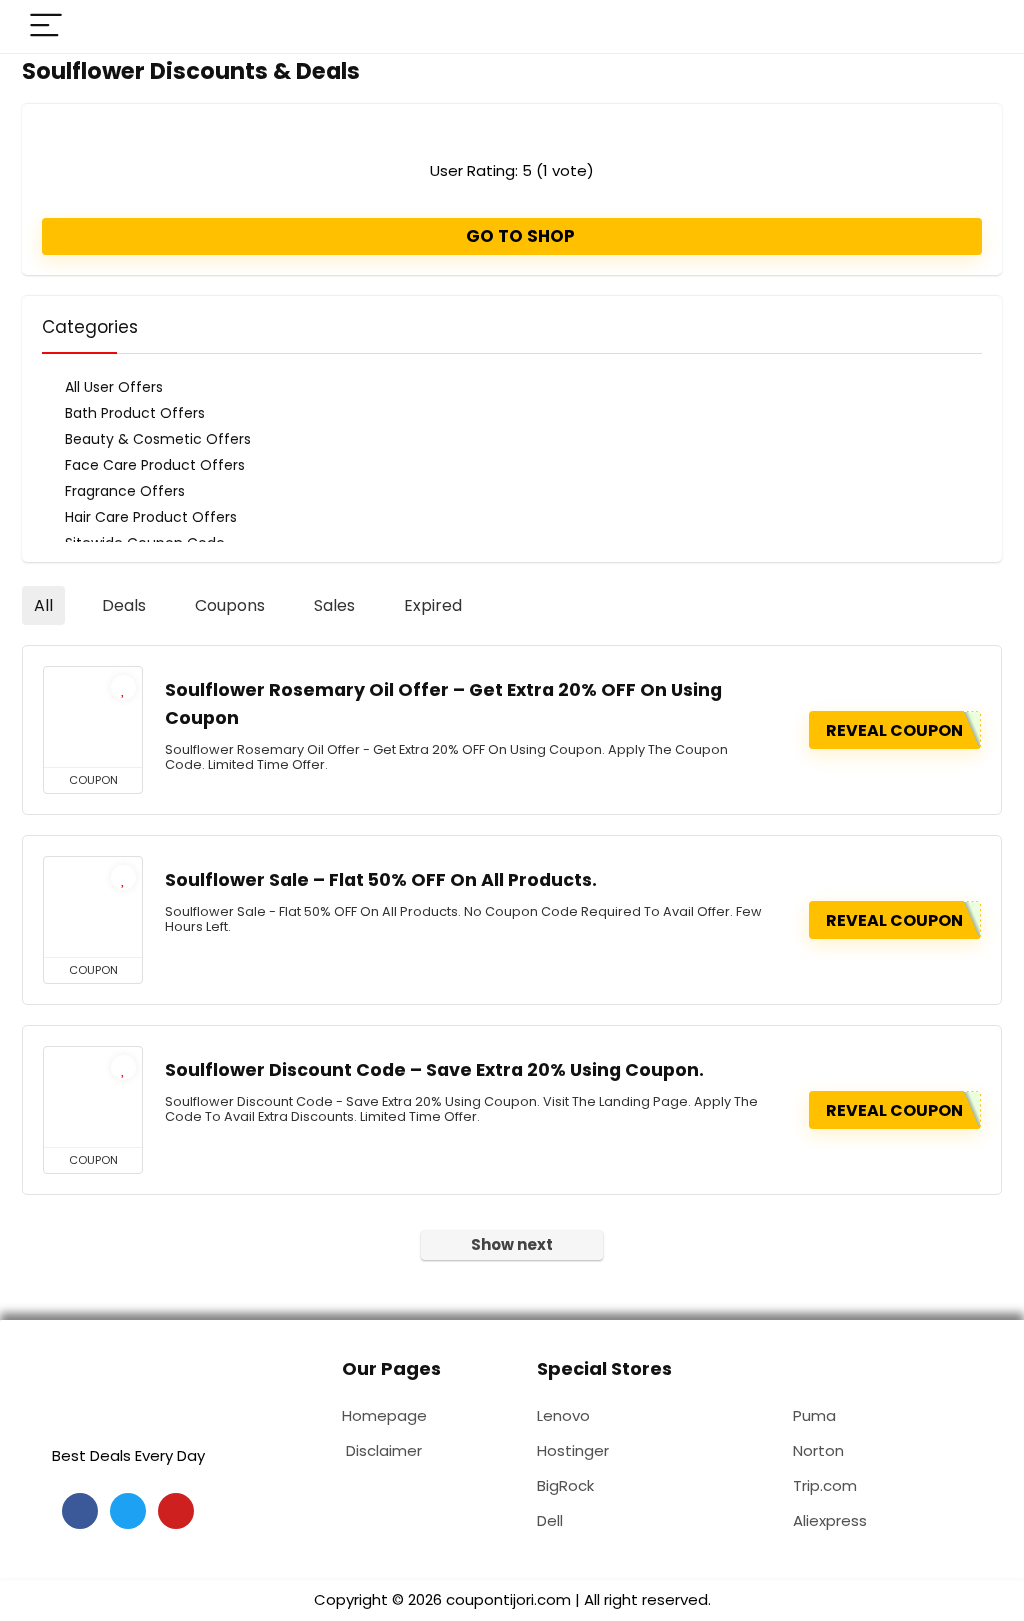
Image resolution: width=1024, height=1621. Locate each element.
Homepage (384, 1415)
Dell (550, 1520)
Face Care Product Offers (155, 465)
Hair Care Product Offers (151, 517)
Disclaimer (384, 1450)
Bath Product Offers (135, 413)
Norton (818, 1450)
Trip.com (825, 1485)
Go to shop (518, 236)
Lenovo (563, 1415)
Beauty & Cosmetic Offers (158, 439)
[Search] (971, 26)
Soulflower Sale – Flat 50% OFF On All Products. (381, 880)
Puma (814, 1415)
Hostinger (573, 1450)
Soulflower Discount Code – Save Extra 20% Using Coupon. (434, 1070)
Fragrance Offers (125, 491)
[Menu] (46, 26)
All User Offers (114, 387)
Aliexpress (830, 1520)
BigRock (565, 1485)
